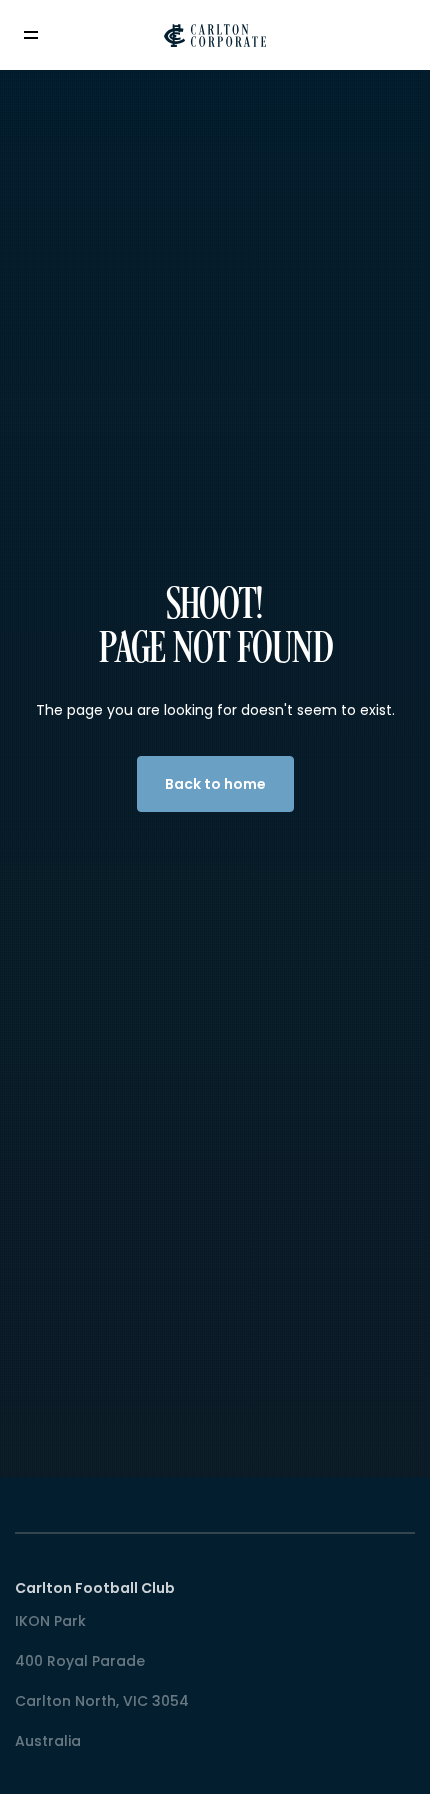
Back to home (215, 784)
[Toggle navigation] (45, 35)
